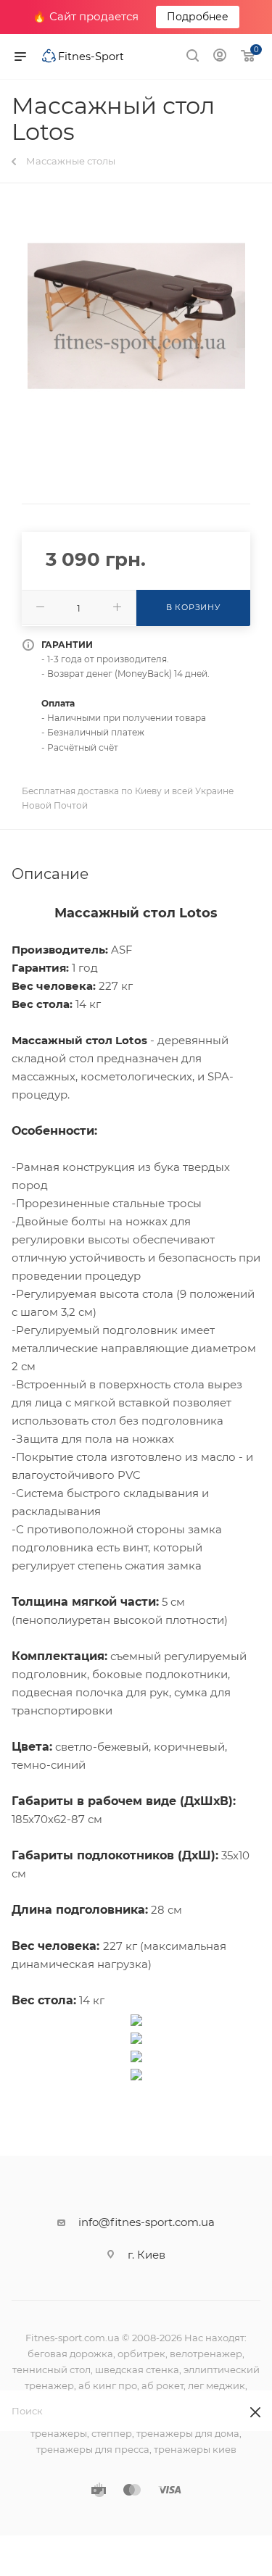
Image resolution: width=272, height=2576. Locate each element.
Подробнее (198, 17)
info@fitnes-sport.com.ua (147, 2222)
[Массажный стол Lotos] (136, 316)
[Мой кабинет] (220, 57)
